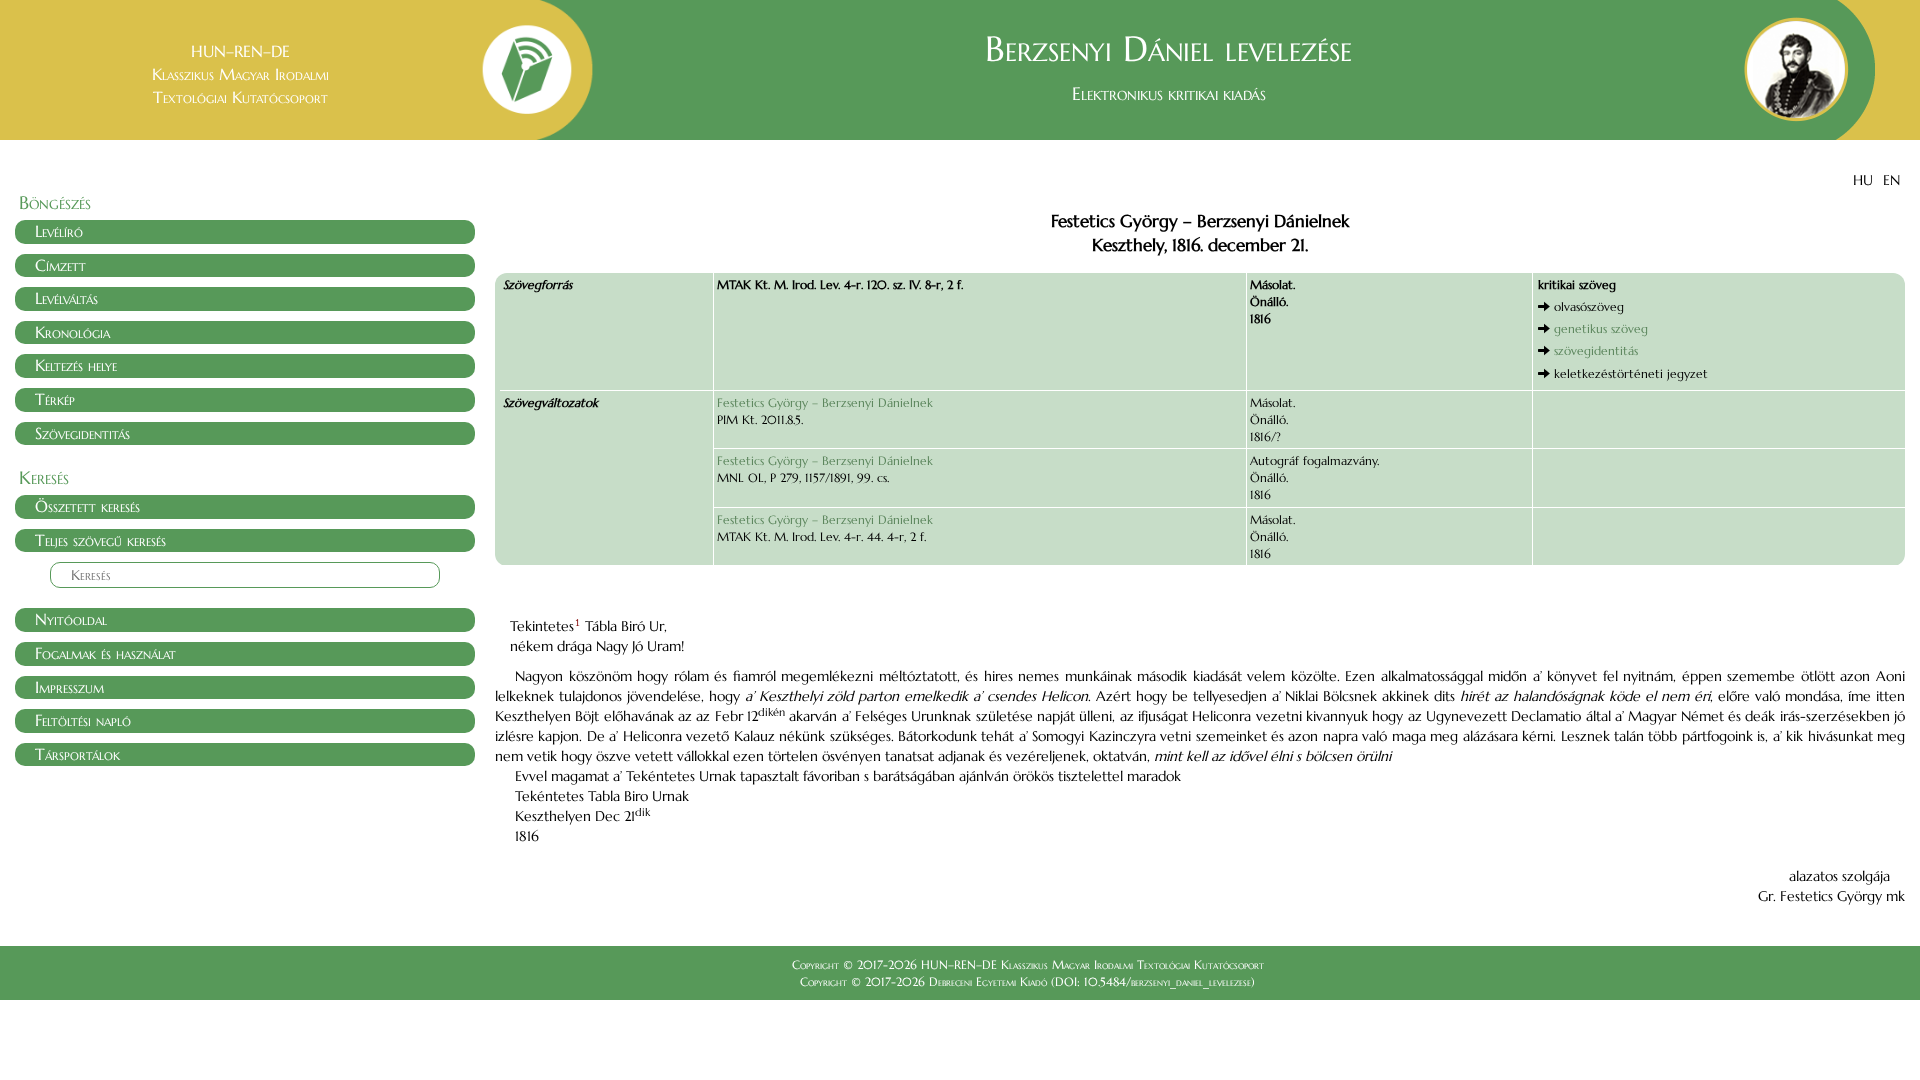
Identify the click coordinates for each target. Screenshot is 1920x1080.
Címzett (60, 265)
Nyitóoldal (71, 619)
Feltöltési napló (83, 720)
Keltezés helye (76, 365)
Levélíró (59, 231)
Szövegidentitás (82, 433)
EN (1891, 180)
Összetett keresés (87, 506)
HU (1863, 180)
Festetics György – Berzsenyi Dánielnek (825, 402)
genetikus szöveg (1601, 328)
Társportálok (77, 754)
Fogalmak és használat (105, 653)
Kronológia (72, 332)
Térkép (55, 399)
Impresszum (69, 687)
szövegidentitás (1596, 350)
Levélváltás (66, 298)
